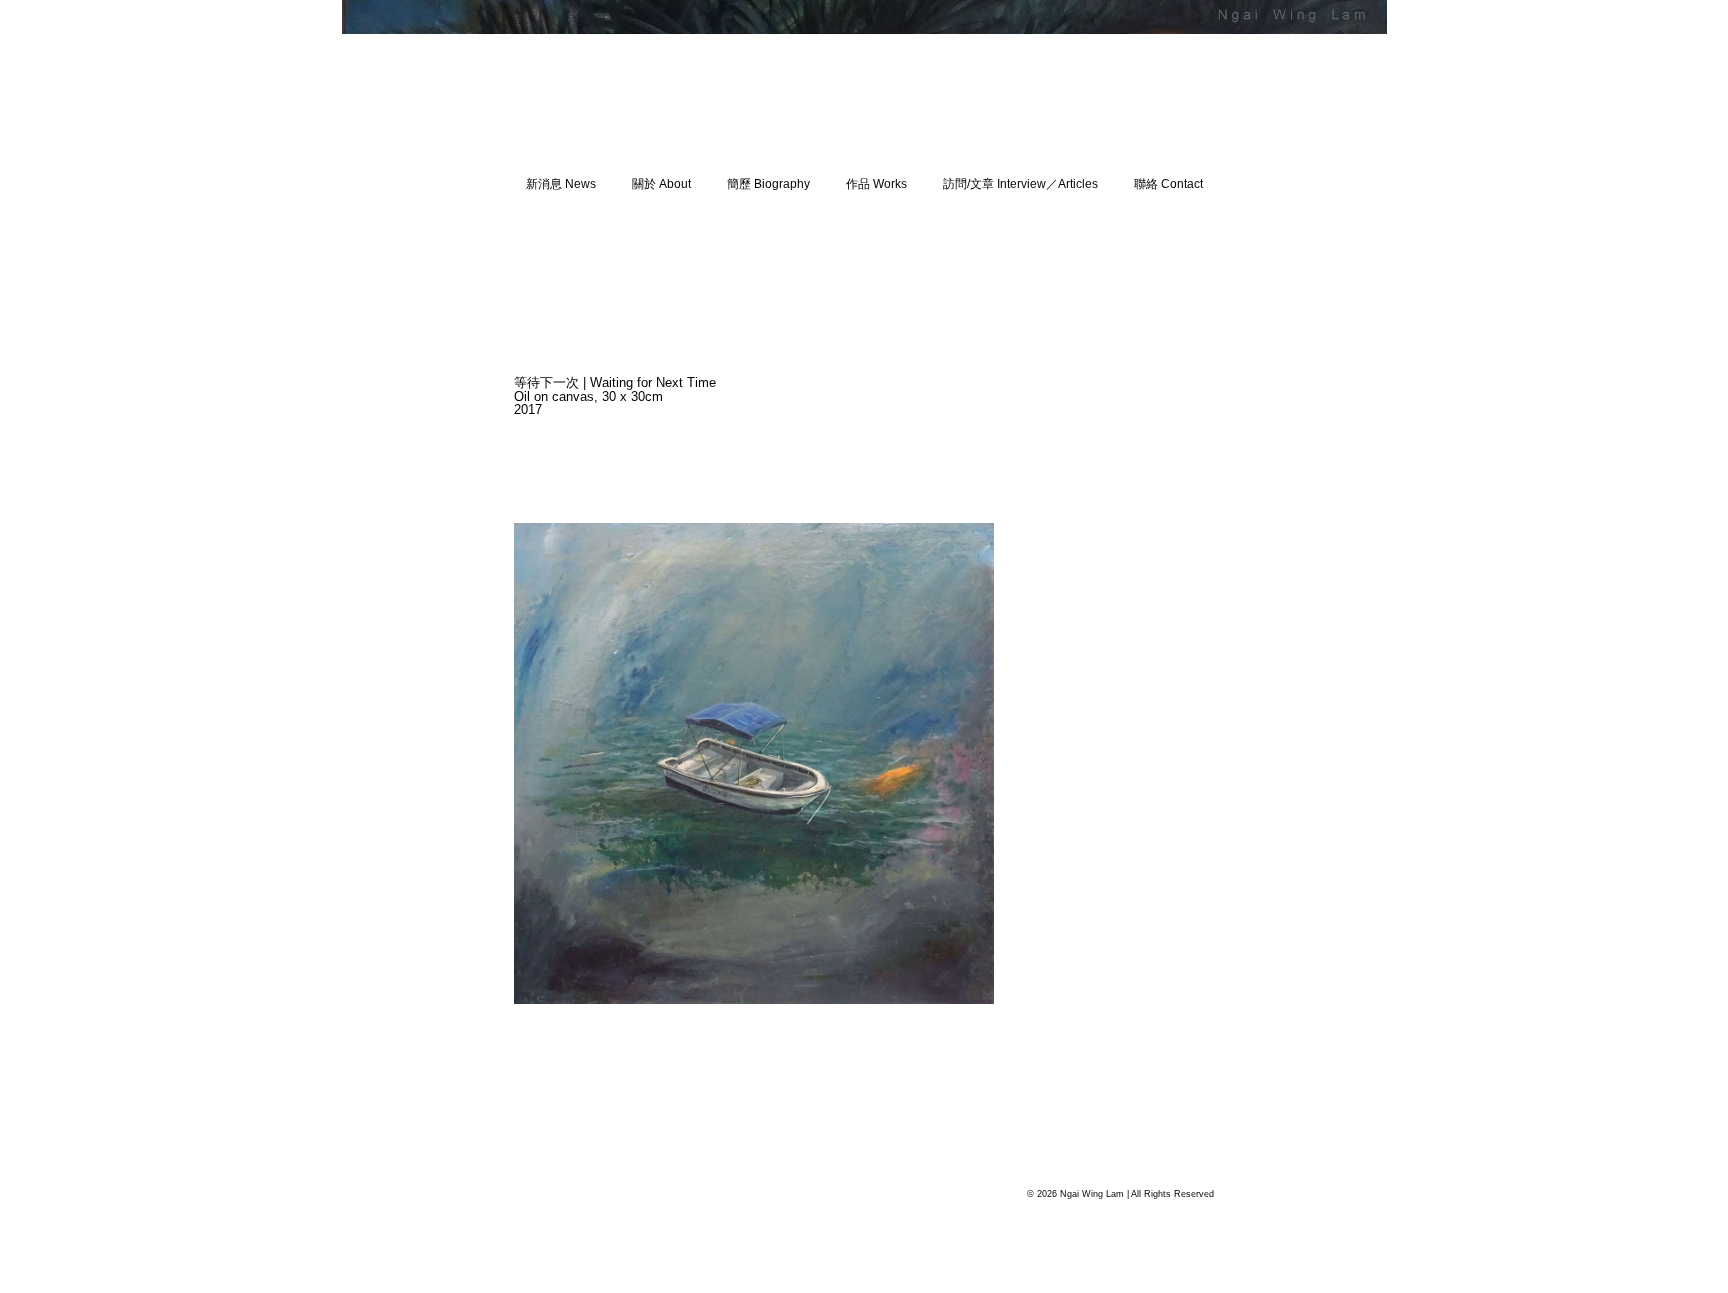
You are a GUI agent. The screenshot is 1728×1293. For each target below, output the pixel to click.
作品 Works (876, 184)
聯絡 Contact (1168, 184)
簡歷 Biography (768, 184)
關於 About (661, 184)
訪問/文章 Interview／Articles (1020, 184)
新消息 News (561, 184)
